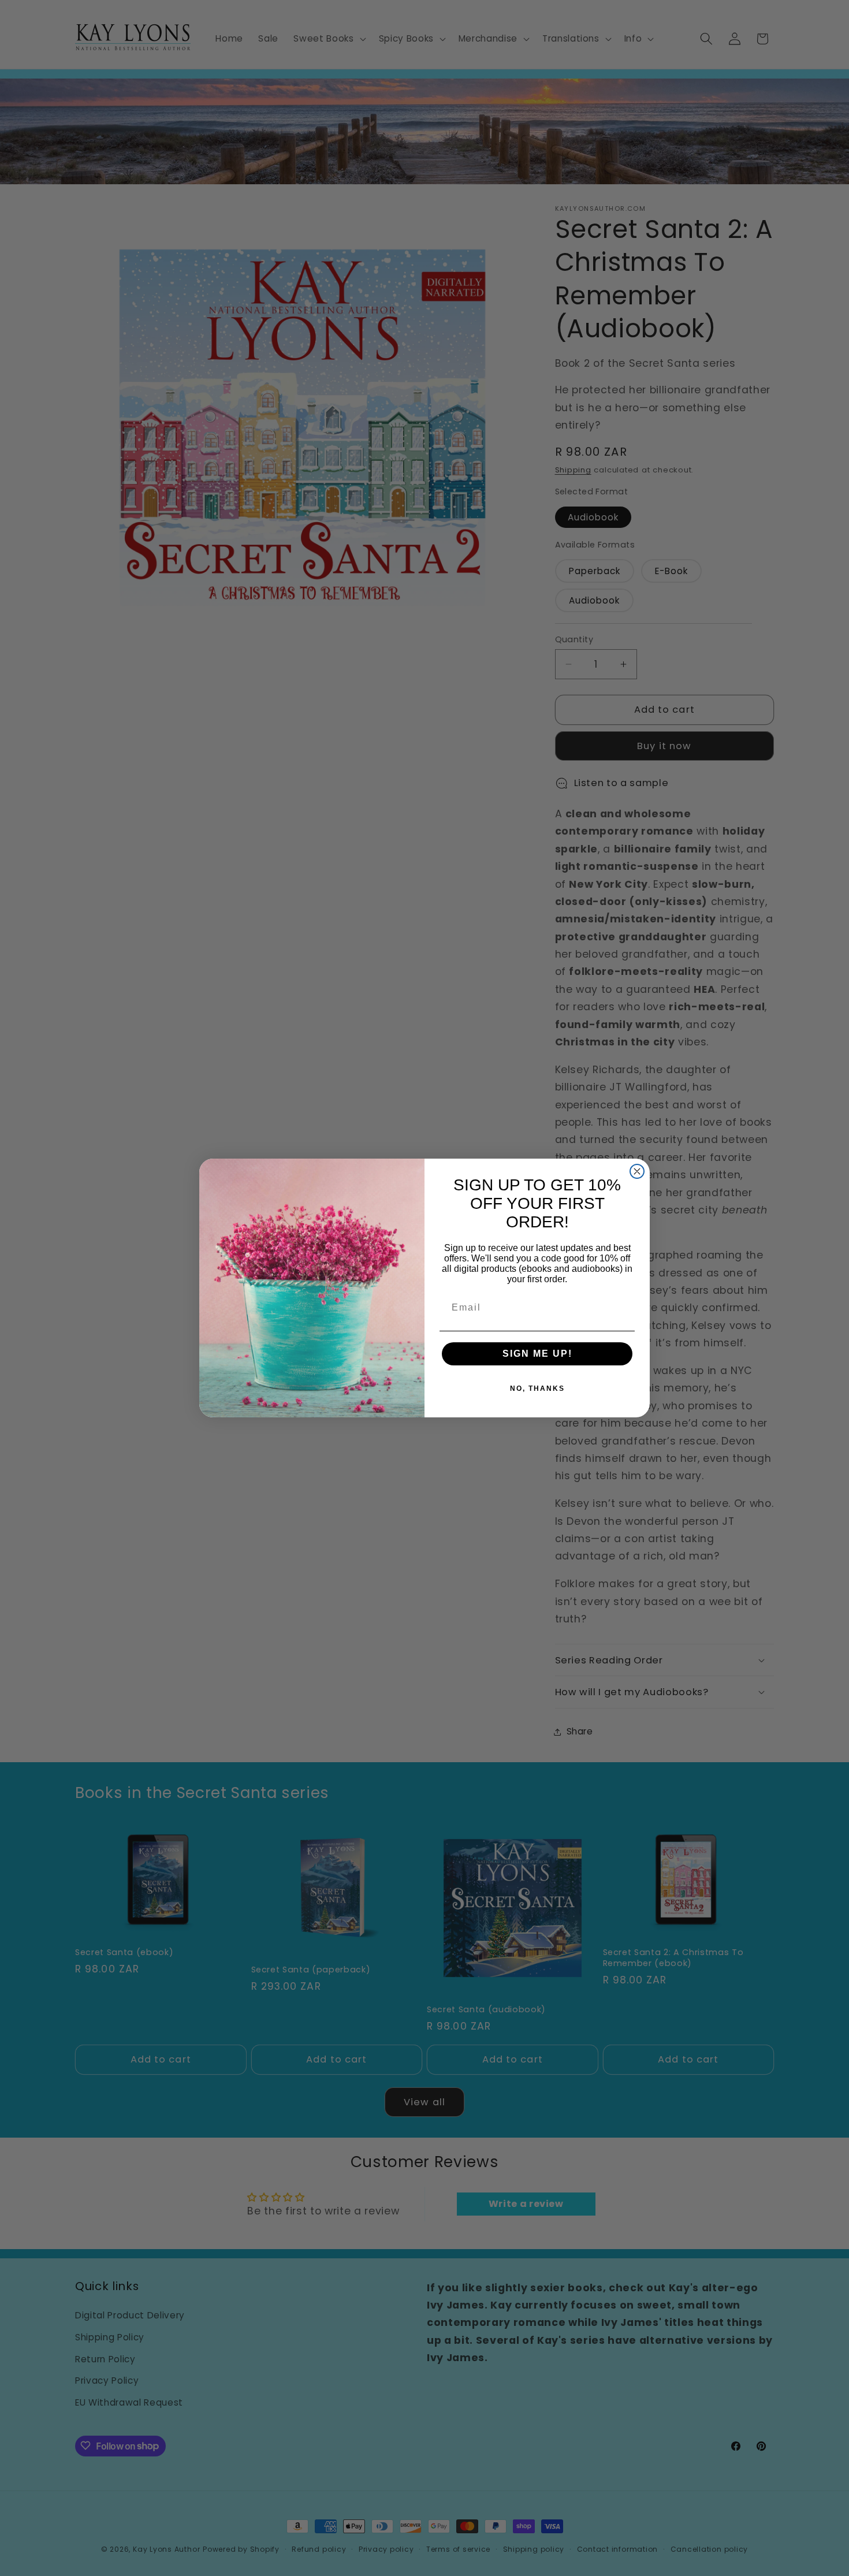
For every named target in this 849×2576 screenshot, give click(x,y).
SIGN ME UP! (537, 1354)
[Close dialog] (637, 1171)
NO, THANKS (537, 1388)
